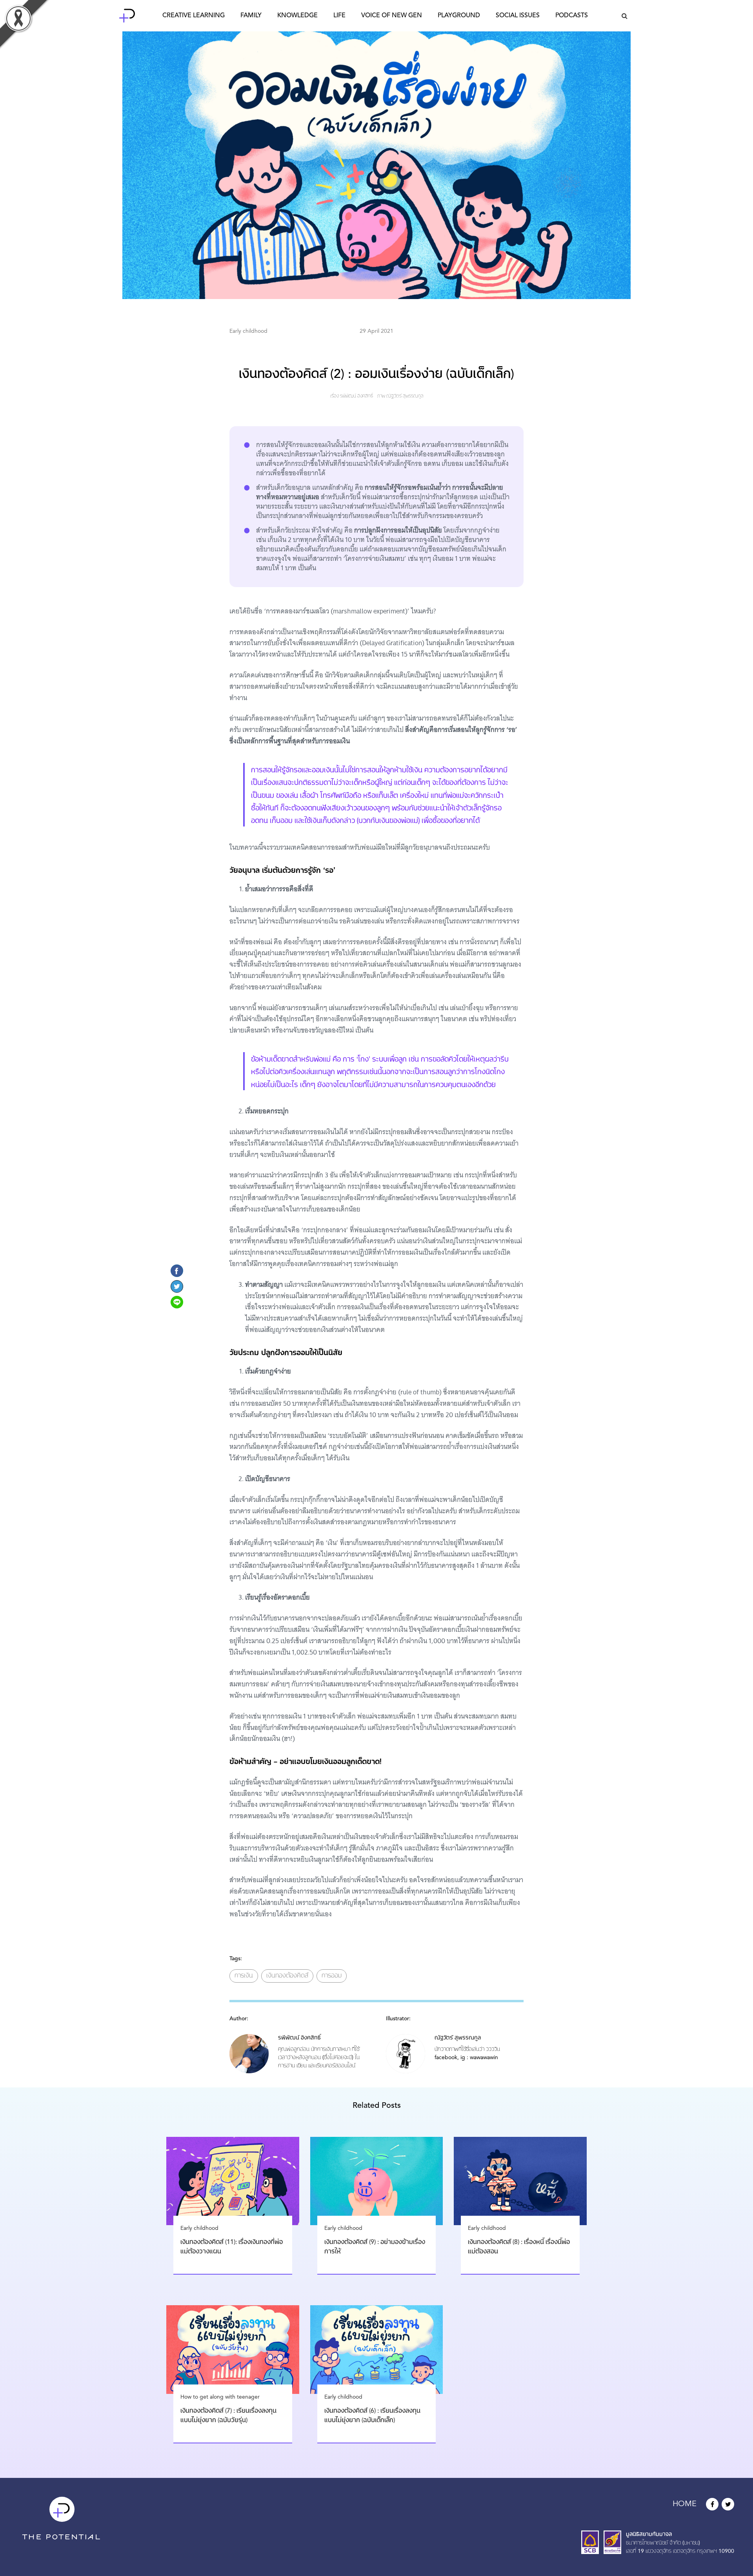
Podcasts (572, 16)
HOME (685, 2504)
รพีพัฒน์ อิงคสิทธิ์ (356, 396)
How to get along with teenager (220, 2397)
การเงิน (244, 1976)
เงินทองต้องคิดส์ (287, 1976)
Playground (459, 16)
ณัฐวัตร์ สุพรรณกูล (405, 396)
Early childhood (248, 331)
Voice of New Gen (392, 16)
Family (251, 16)
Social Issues (518, 16)
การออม (332, 1976)
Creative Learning (194, 16)
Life (339, 16)
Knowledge (297, 16)
